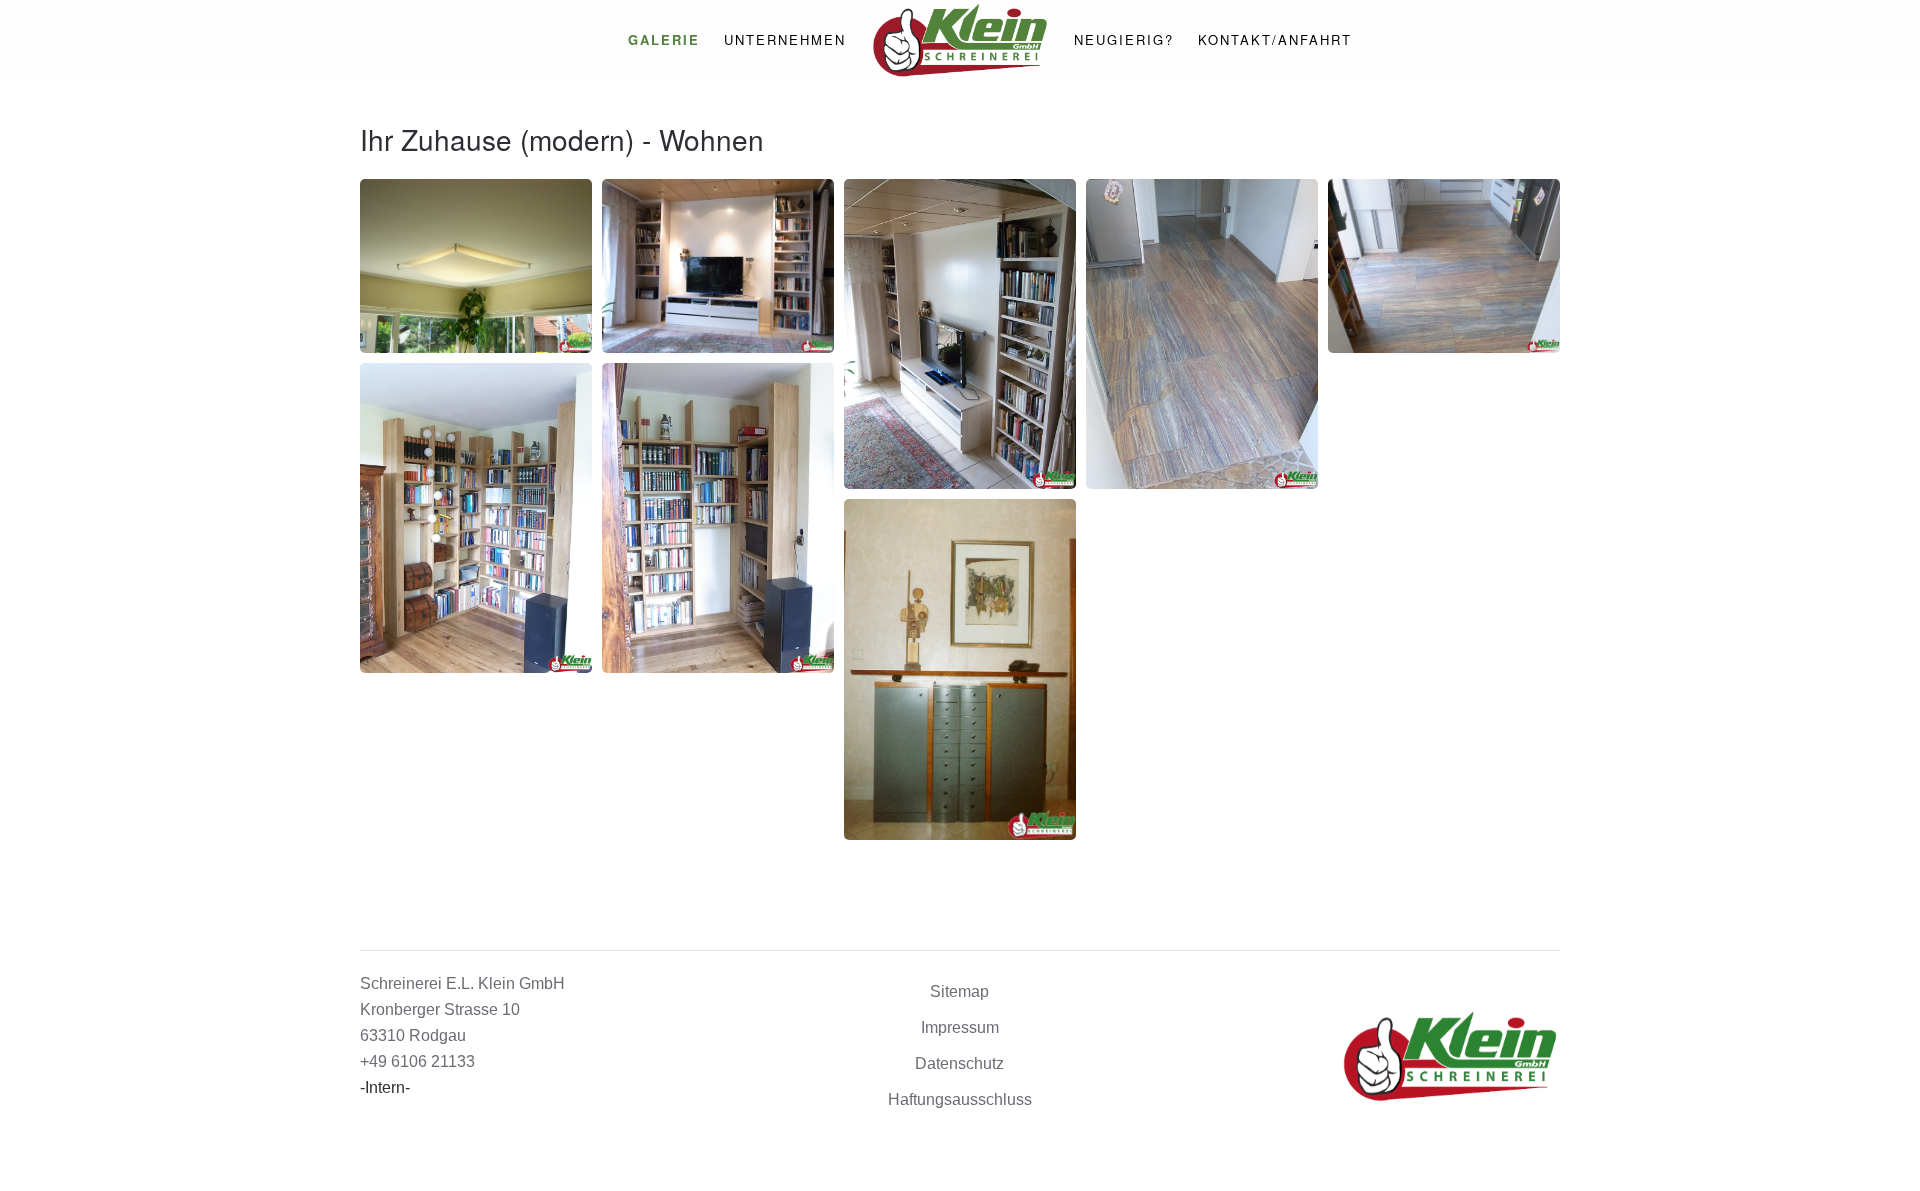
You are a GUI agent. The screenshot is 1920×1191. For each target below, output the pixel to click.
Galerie (664, 39)
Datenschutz (959, 1063)
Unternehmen (785, 39)
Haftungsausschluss (960, 1099)
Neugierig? (1124, 39)
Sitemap (959, 991)
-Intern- (385, 1087)
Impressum (960, 1027)
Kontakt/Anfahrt (1275, 39)
